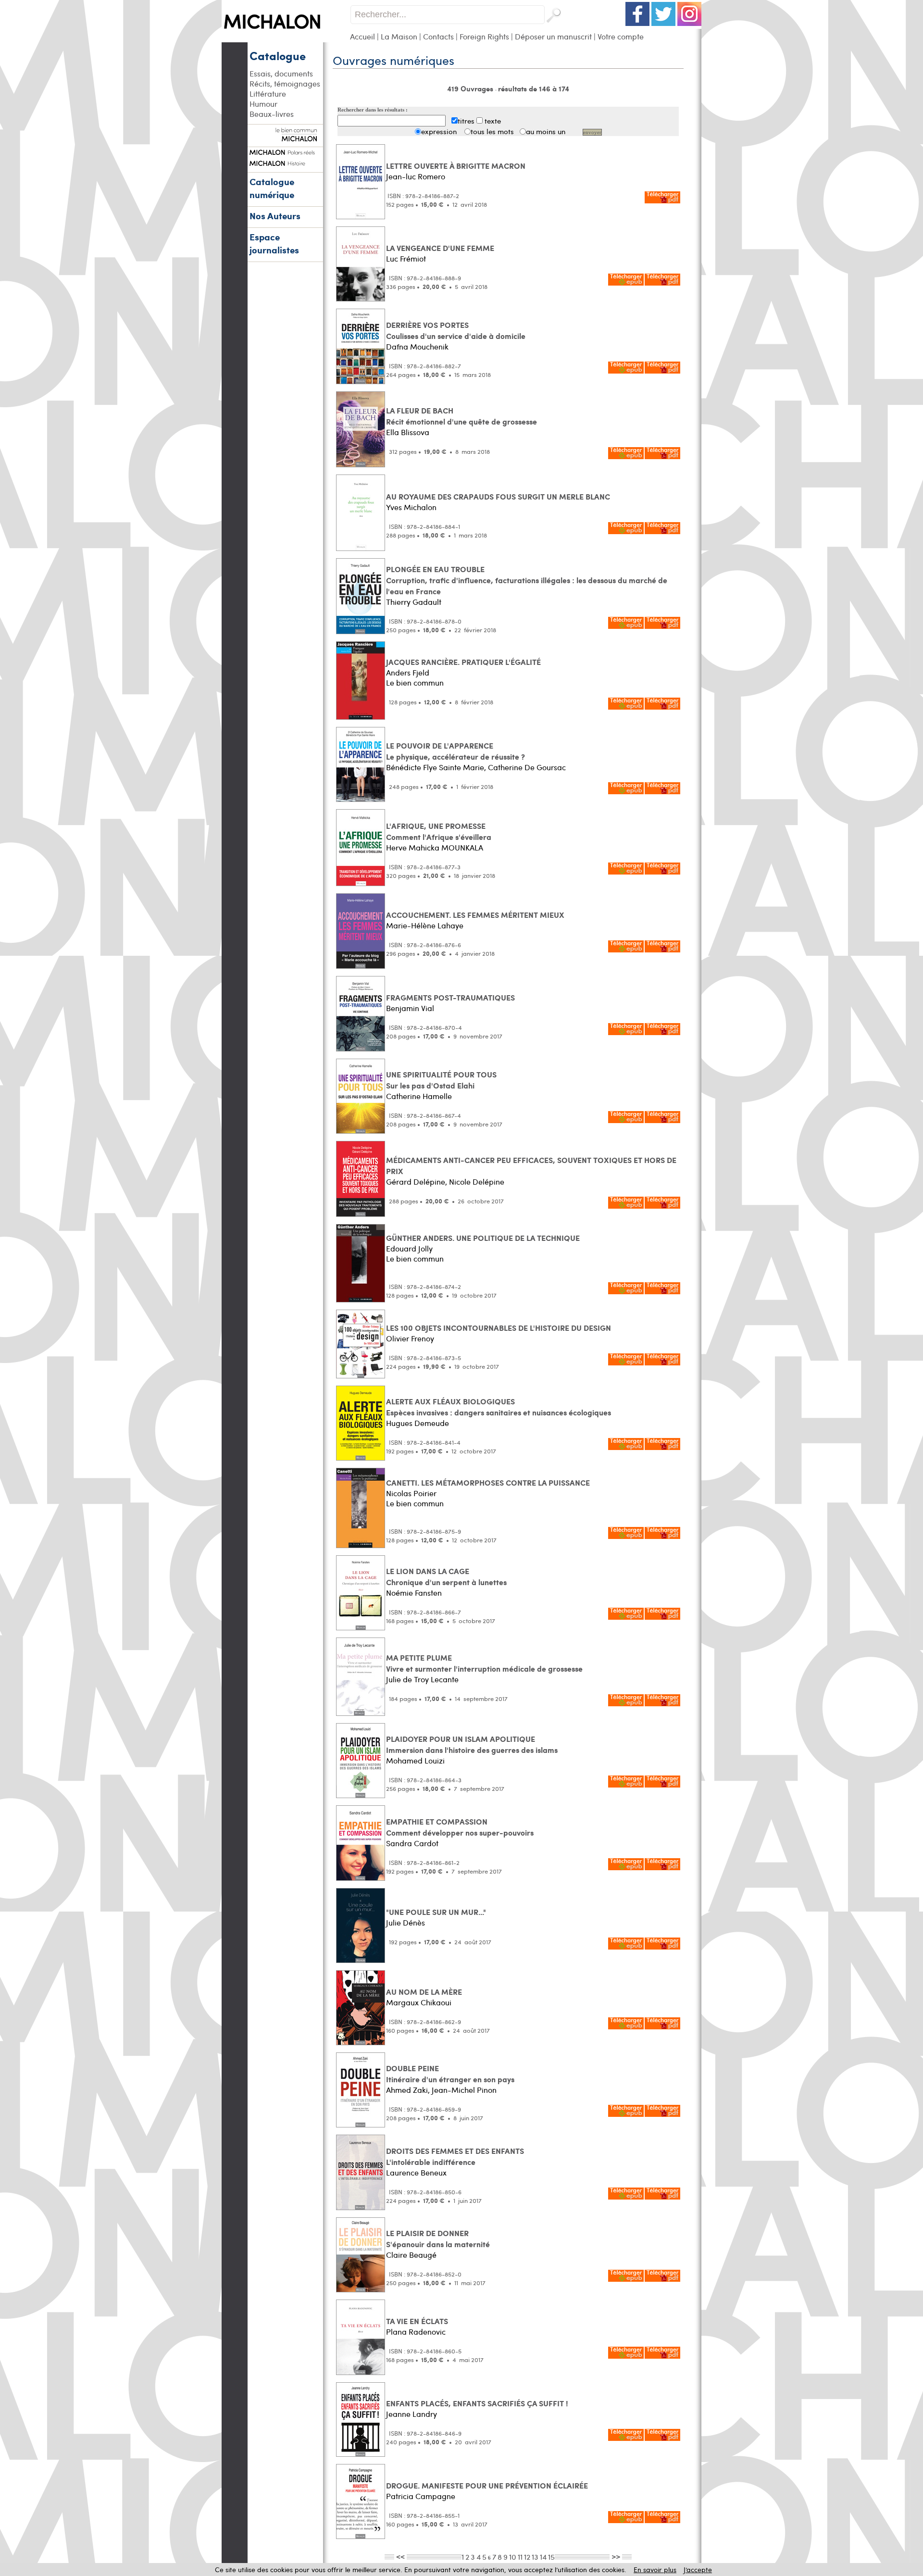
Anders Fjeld (408, 672)
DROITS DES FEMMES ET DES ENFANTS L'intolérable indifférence (455, 2156)
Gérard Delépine (416, 1182)
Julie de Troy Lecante (422, 1679)
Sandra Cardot (412, 1843)
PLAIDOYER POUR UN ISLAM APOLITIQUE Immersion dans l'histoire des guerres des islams (472, 1744)
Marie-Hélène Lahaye (425, 925)
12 (527, 2557)
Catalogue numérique (272, 188)
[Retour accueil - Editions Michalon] (286, 40)
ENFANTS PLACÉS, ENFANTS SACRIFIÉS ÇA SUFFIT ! (477, 2403)
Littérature (268, 94)
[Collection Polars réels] (285, 151)
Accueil (362, 36)
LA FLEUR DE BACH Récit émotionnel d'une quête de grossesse (461, 416)
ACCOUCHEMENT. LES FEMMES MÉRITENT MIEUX (475, 915)
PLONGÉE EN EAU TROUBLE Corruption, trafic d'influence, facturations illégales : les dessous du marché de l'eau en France (527, 580)
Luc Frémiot (406, 258)
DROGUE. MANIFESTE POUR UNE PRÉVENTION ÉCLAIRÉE (487, 2485)
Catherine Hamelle (419, 1096)
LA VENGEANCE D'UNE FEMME (440, 248)
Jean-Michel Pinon (464, 2090)
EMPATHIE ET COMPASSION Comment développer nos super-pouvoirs (460, 1827)
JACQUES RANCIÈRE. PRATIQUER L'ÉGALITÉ (463, 662)
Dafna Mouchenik (417, 346)
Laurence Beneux (416, 2172)
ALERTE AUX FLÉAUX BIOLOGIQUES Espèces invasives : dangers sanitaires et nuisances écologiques (499, 1407)
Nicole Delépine (477, 1182)
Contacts (438, 36)
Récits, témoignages (285, 83)
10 (513, 2557)
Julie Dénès (405, 1922)
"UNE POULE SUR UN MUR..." (436, 1912)
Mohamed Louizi (415, 1760)
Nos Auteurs (275, 216)
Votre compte (621, 36)
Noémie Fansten (414, 1593)
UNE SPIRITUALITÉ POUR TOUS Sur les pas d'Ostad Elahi (441, 1080)
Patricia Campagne (421, 2496)
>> (616, 2556)
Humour (263, 104)
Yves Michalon (411, 507)
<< (400, 2556)
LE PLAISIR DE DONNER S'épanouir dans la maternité (438, 2238)
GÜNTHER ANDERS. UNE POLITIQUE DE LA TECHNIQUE (483, 1238)
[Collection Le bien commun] (285, 137)
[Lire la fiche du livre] (361, 217)
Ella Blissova (408, 432)
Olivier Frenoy (410, 1338)
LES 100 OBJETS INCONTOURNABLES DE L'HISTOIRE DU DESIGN (499, 1328)
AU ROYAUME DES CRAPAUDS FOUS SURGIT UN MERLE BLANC (498, 496)
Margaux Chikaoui (419, 2002)
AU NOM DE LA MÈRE (424, 1992)
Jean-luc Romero (416, 176)
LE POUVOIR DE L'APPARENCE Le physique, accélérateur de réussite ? (455, 751)
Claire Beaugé (411, 2255)
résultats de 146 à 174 (534, 88)
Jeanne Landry (412, 2414)
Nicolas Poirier (411, 1493)
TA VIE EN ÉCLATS (417, 2321)
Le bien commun (415, 682)
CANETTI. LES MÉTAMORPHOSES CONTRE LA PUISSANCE (488, 1482)
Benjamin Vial (410, 1008)
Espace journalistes (274, 243)
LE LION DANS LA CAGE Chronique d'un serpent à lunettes (446, 1576)
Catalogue (278, 55)
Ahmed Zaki (407, 2090)
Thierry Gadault (414, 602)
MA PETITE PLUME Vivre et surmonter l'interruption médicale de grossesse (484, 1663)
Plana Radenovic (416, 2332)
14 (543, 2557)
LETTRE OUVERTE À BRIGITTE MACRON (456, 166)
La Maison (399, 36)
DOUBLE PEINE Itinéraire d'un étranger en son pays (450, 2074)
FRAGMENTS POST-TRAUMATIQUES (450, 997)
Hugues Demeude (418, 1423)
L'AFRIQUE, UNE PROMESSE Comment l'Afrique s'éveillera (439, 831)
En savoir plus (655, 2570)
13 (535, 2557)
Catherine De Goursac (527, 767)
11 (520, 2557)
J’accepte (698, 2570)
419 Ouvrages (471, 88)
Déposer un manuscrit (553, 36)
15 (551, 2557)
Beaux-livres (272, 114)
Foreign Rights (484, 36)
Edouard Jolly (409, 1248)
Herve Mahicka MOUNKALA (435, 847)
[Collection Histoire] (285, 162)
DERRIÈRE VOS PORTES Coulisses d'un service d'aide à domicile (456, 330)
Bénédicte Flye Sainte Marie (435, 767)
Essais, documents (281, 73)
